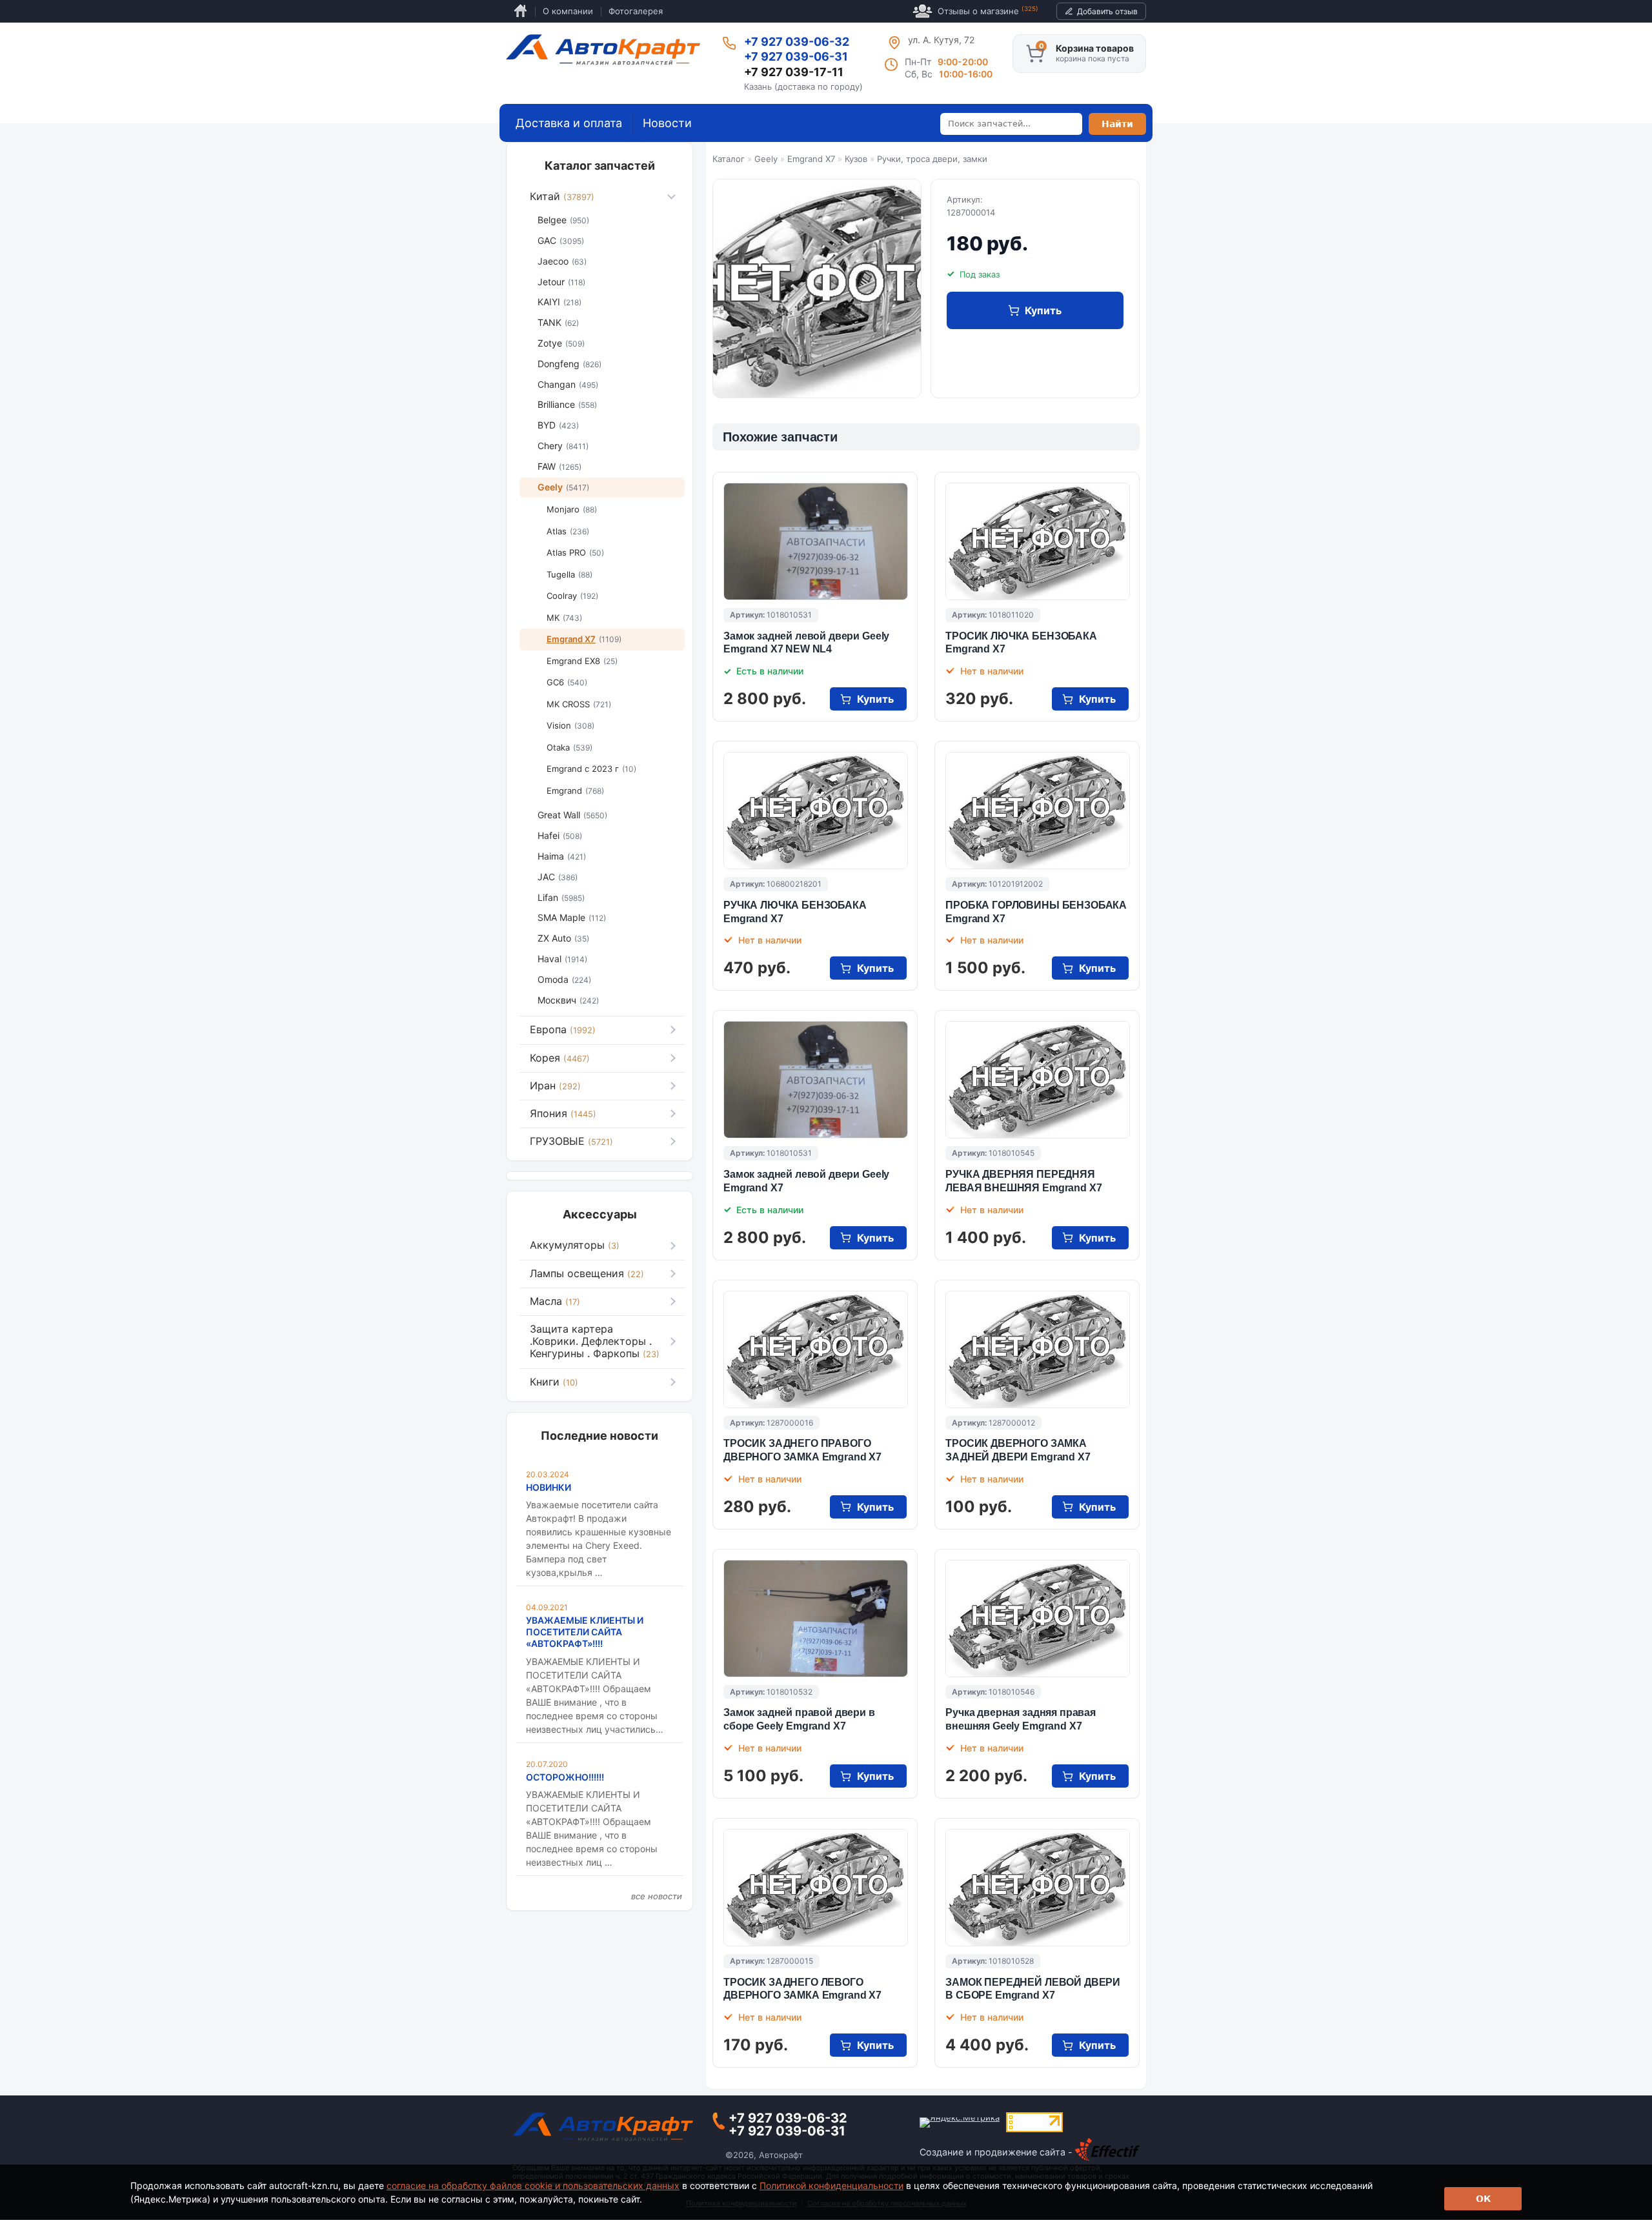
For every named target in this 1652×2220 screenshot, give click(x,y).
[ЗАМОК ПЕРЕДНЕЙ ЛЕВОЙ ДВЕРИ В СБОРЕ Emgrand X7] (1038, 1888)
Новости (667, 123)
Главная (520, 11)
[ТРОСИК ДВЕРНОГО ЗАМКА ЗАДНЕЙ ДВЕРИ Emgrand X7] (1038, 1349)
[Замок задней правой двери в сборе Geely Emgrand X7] (816, 1619)
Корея (560, 1058)
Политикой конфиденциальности (831, 2185)
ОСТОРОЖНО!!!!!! (565, 1777)
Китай (562, 196)
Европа (563, 1029)
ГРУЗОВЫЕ (571, 1141)
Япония (563, 1113)
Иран (555, 1085)
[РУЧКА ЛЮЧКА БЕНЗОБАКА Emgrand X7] (816, 811)
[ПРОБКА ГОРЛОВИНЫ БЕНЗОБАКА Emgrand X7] (1038, 811)
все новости (657, 1896)
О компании (568, 11)
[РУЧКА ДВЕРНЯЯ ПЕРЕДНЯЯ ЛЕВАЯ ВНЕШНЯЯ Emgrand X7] (1038, 1080)
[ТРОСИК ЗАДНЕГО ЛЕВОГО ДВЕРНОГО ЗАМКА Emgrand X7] (816, 1888)
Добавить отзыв (1107, 11)
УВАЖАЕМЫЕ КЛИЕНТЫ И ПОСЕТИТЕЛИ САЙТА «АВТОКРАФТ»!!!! (585, 1632)
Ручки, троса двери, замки (932, 159)
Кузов (856, 159)
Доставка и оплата (569, 123)
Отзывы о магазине (988, 11)
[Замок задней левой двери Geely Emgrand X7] (816, 1080)
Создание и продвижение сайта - (997, 2152)
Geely (766, 159)
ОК (1483, 2199)
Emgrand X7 (811, 159)
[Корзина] (1035, 54)
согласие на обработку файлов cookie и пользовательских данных (533, 2185)
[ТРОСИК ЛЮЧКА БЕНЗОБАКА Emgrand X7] (1038, 541)
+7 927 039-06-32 (797, 42)
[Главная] (603, 50)
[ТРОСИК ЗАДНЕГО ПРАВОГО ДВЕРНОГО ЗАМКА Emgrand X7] (816, 1349)
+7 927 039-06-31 (796, 56)
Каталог (729, 159)
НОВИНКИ (549, 1487)
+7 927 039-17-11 (794, 72)
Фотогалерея (636, 11)
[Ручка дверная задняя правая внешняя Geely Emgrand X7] (1038, 1619)
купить (1043, 310)
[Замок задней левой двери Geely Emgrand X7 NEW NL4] (816, 541)
